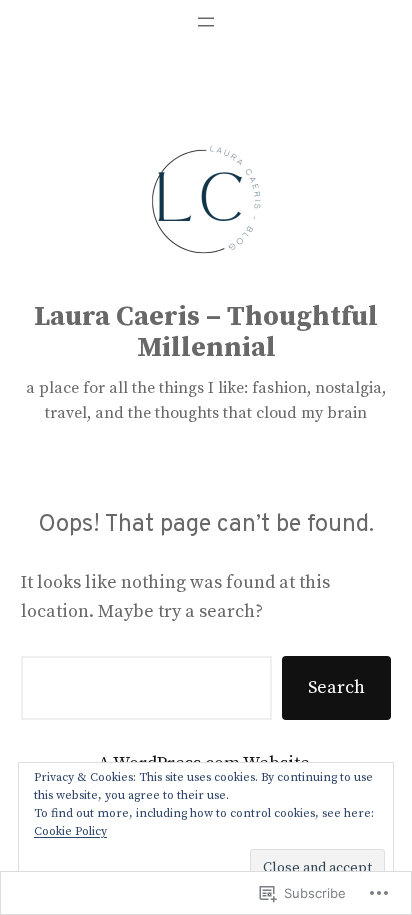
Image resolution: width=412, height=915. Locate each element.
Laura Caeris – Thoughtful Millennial (206, 332)
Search (336, 687)
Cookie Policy (70, 831)
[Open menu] (206, 22)
